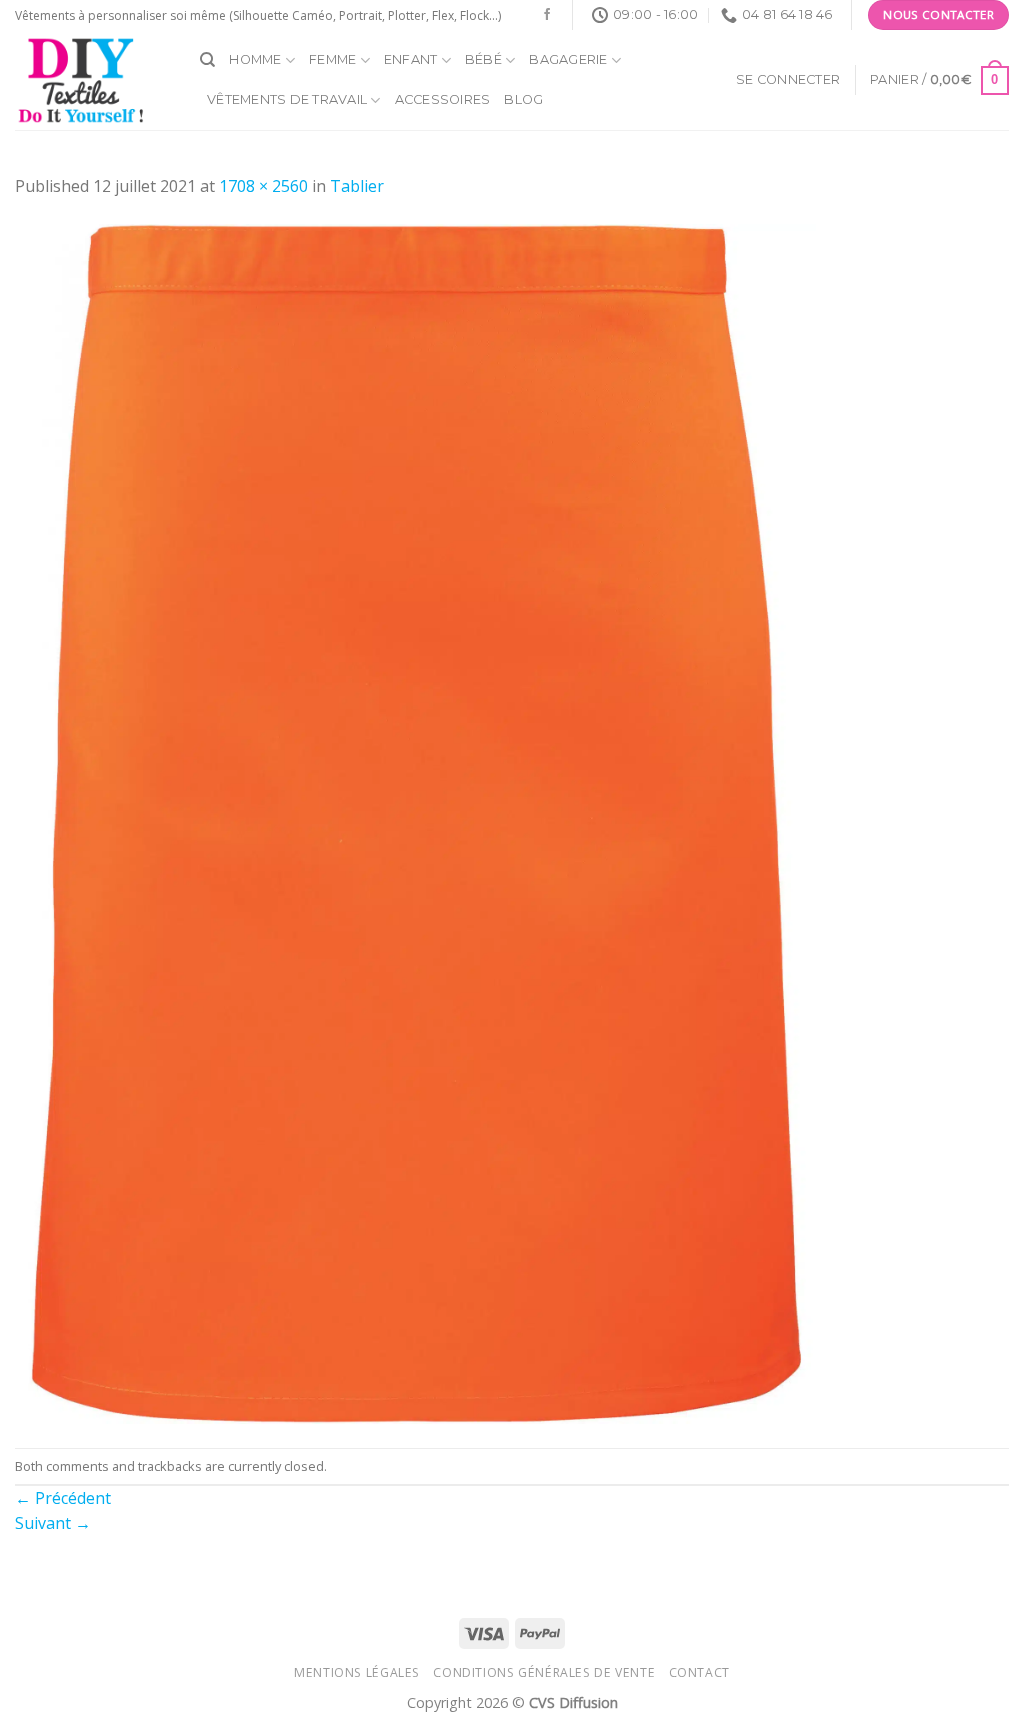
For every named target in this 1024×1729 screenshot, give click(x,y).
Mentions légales (357, 1672)
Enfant (411, 59)
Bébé (483, 59)
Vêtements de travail (287, 99)
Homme (255, 59)
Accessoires (443, 99)
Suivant (53, 1523)
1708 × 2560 (263, 186)
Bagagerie (568, 59)
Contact (699, 1672)
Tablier (357, 186)
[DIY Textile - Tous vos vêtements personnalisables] (92, 80)
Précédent (63, 1498)
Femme (332, 59)
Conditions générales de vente (544, 1672)
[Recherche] (207, 60)
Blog (523, 99)
